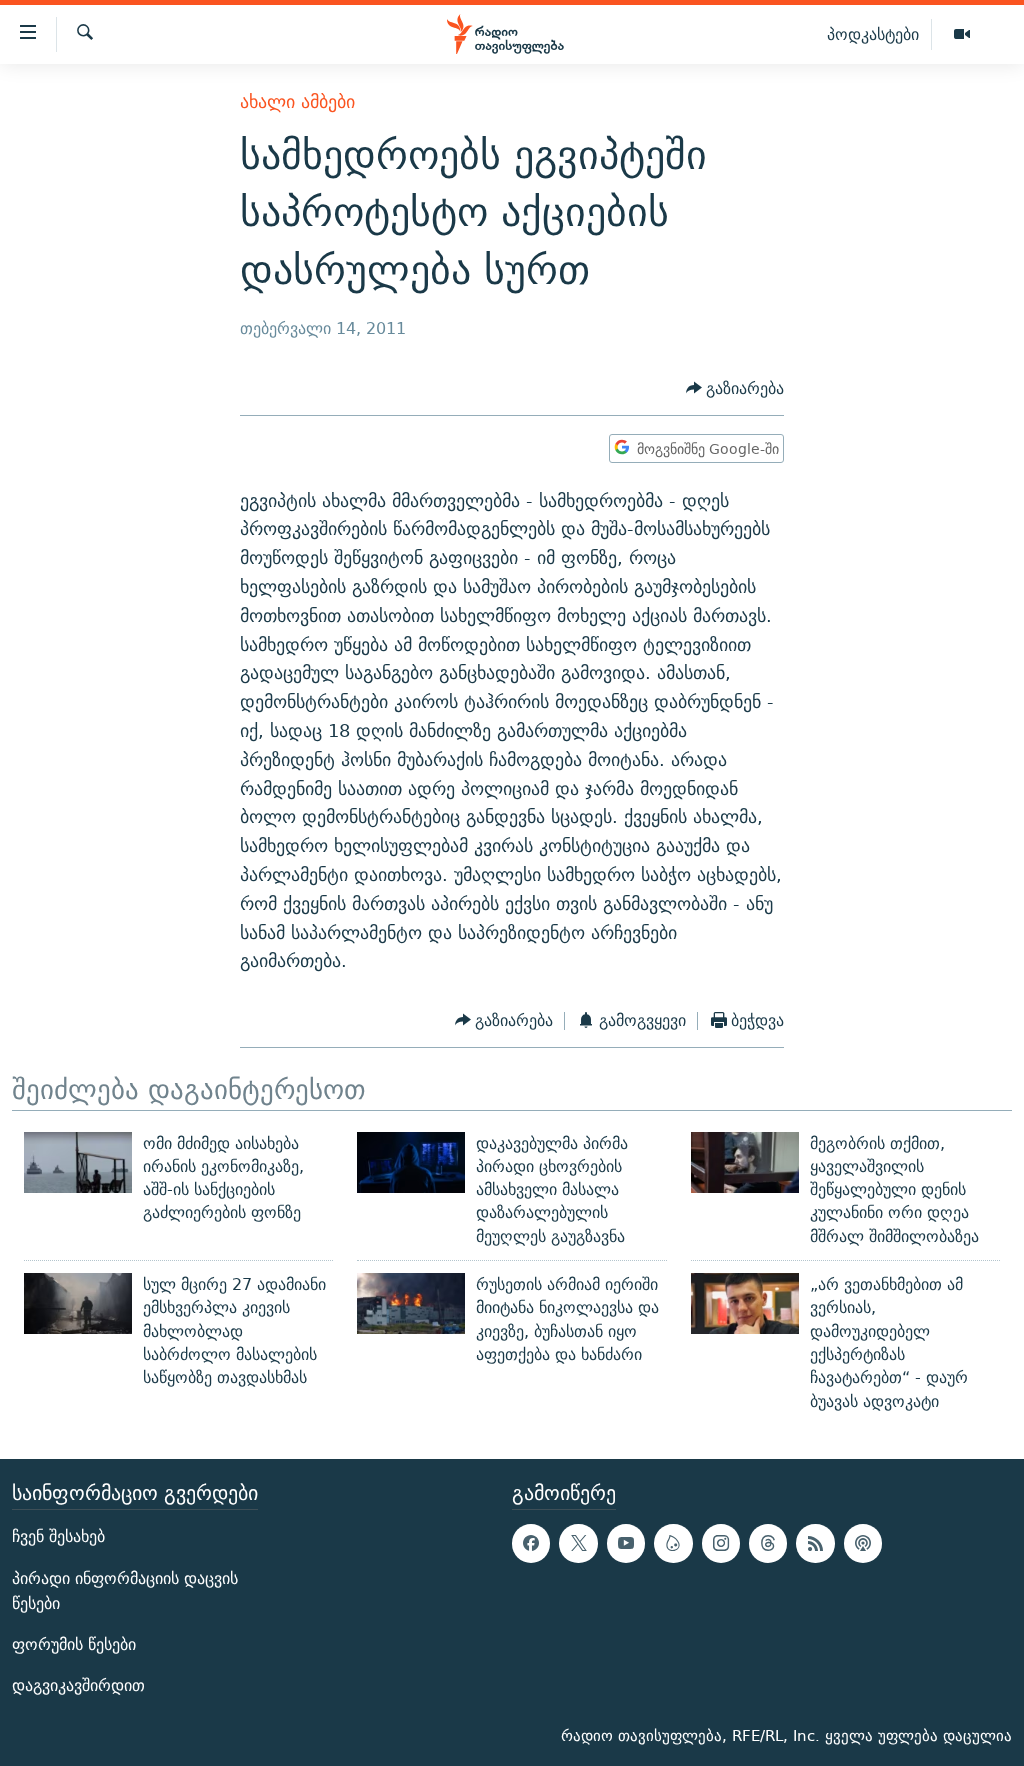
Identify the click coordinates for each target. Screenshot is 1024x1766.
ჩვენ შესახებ (58, 1536)
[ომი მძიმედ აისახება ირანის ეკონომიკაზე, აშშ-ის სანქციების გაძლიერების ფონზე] (78, 1162)
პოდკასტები (873, 34)
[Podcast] (863, 1543)
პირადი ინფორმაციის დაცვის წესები (125, 1590)
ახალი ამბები (297, 101)
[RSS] (815, 1543)
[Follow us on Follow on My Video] (673, 1543)
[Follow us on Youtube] (626, 1543)
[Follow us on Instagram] (721, 1543)
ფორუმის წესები (74, 1644)
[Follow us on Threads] (768, 1543)
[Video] (962, 35)
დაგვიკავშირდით (78, 1685)
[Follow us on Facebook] (531, 1543)
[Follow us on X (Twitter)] (578, 1543)
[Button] (735, 388)
